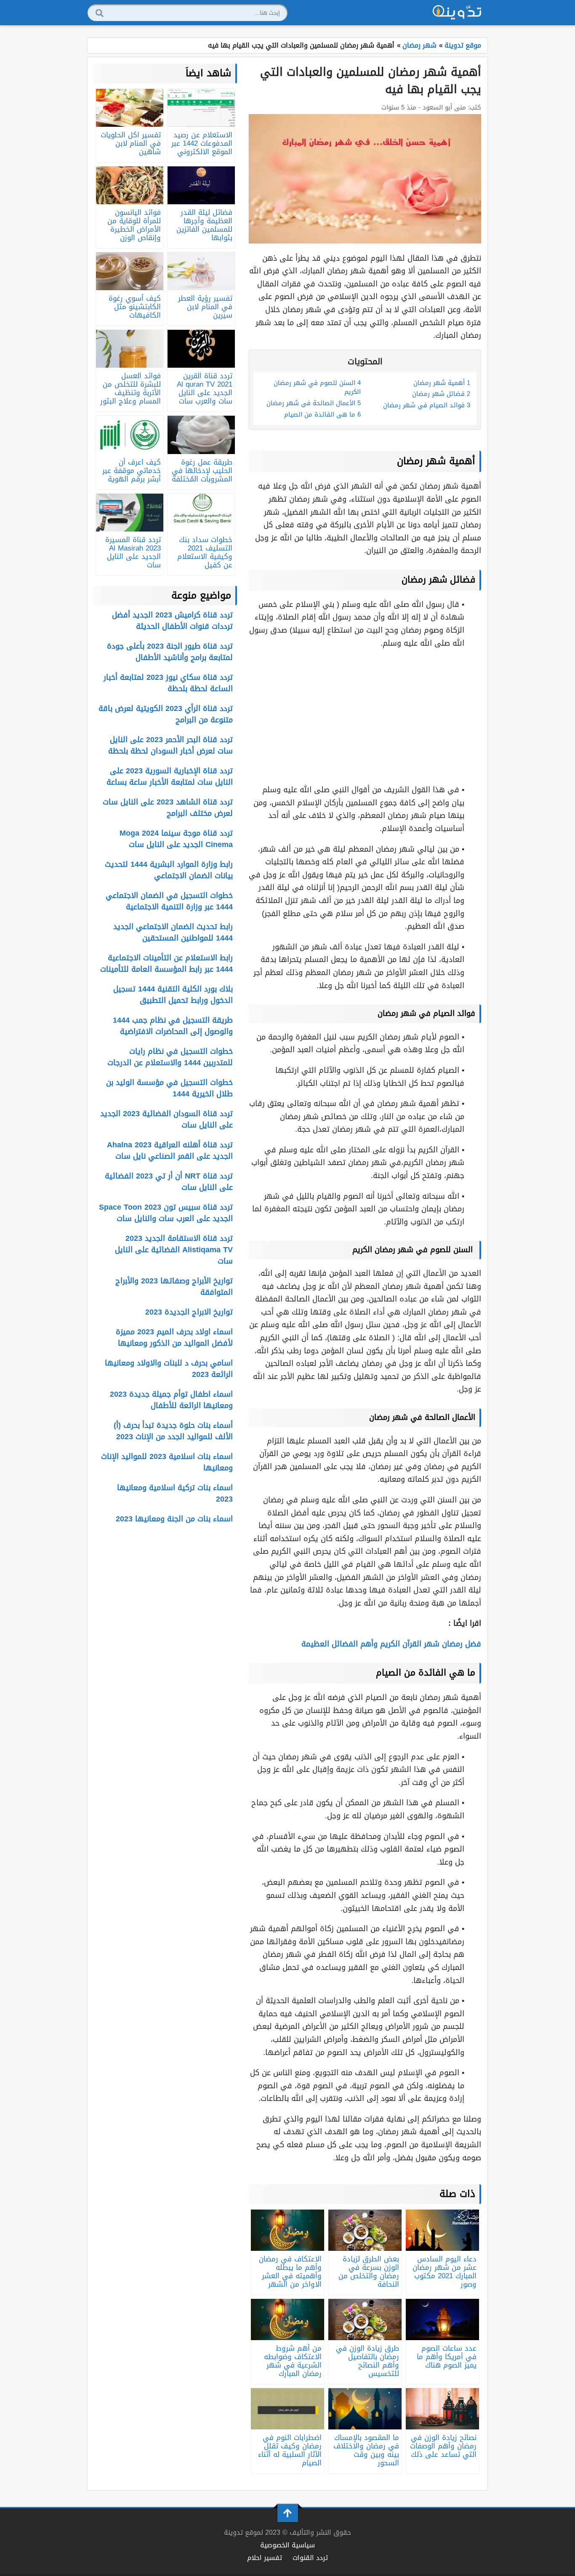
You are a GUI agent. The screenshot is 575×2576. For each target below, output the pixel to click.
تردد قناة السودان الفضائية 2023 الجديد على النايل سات (166, 1119)
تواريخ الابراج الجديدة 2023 (189, 1312)
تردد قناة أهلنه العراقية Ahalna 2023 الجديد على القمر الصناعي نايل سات (170, 1150)
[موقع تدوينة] (457, 13)
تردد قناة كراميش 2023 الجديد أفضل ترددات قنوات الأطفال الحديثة (172, 621)
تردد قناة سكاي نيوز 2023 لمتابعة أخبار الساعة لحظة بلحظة (168, 683)
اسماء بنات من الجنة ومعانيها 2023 (174, 1519)
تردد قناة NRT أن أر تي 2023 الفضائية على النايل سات (169, 1182)
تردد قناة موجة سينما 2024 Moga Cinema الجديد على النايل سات (176, 839)
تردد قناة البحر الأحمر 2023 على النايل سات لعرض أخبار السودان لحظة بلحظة (170, 745)
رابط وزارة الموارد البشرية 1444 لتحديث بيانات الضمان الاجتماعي (169, 870)
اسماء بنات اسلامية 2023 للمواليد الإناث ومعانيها (167, 1462)
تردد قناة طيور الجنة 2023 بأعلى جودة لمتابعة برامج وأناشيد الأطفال (170, 652)
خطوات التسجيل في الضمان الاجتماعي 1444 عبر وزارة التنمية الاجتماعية (169, 901)
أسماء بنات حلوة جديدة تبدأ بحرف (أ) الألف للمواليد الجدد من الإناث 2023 (173, 1431)
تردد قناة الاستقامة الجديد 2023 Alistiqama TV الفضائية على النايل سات (174, 1250)
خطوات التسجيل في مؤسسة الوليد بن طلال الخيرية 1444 (169, 1088)
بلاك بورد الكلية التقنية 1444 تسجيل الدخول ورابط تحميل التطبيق (173, 995)
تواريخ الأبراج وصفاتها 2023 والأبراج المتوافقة (174, 1287)
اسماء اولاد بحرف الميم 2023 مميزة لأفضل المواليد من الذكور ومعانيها (174, 1337)
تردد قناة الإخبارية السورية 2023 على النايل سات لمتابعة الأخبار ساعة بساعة (170, 776)
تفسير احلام (265, 2558)
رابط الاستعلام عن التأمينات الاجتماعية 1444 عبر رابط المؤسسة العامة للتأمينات (166, 963)
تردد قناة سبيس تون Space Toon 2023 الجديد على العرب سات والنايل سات (166, 1213)
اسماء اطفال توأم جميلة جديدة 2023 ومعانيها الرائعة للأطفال (171, 1400)
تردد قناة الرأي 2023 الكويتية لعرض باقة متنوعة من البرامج (166, 714)
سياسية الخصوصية (287, 2545)
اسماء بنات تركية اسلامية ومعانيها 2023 (175, 1493)
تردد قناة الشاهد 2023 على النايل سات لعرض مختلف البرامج (168, 808)
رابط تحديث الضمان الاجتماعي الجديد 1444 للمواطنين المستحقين (173, 932)
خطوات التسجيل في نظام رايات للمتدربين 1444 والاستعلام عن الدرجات (170, 1057)
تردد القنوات (310, 2558)
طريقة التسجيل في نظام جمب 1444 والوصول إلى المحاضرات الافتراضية (173, 1026)
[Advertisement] (365, 716)
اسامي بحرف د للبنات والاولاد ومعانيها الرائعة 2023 (169, 1369)
